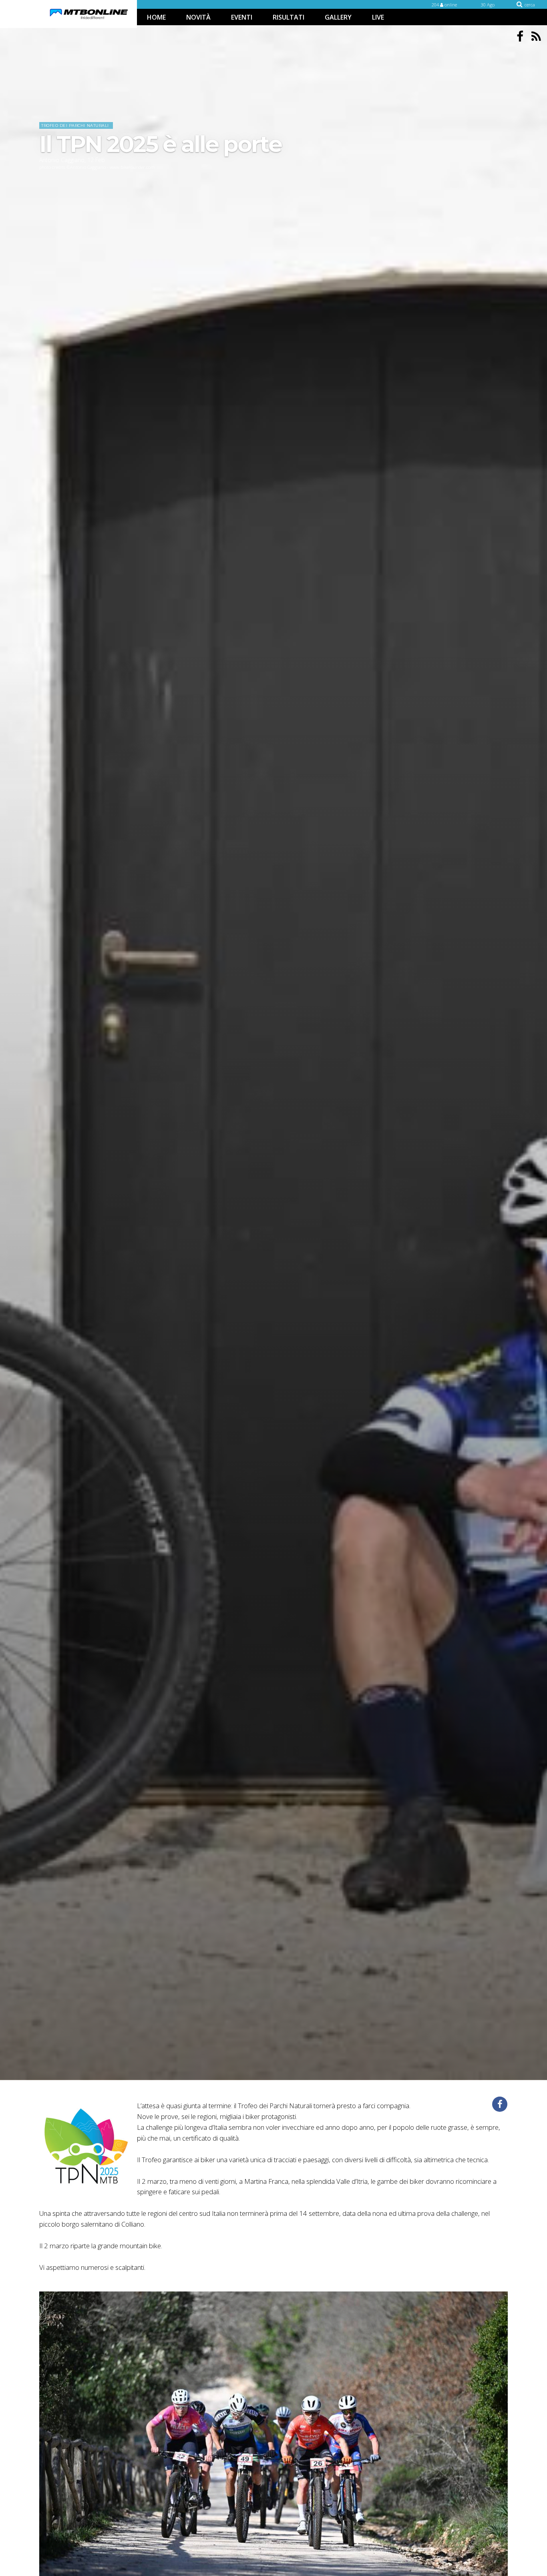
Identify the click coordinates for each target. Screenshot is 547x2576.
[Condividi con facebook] (500, 2104)
